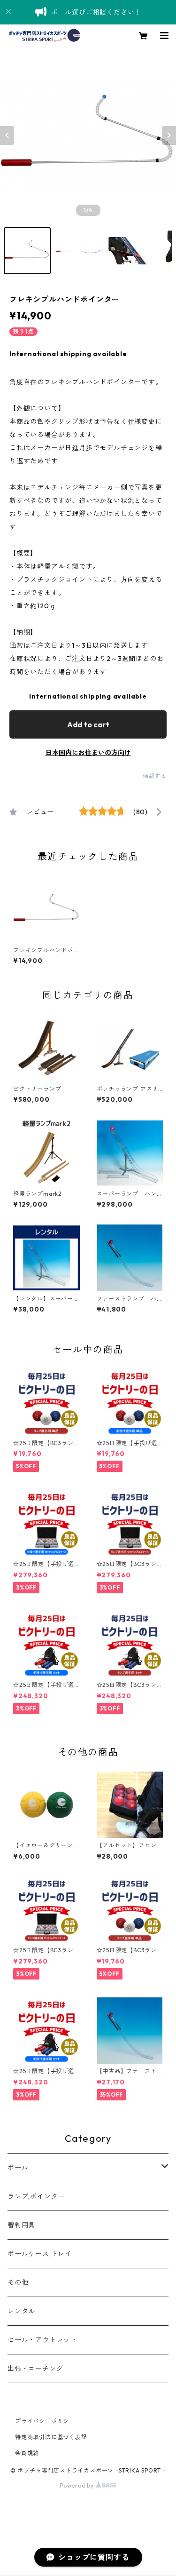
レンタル (21, 2311)
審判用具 (21, 2225)
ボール (18, 2168)
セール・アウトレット (42, 2340)
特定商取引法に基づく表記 (51, 2437)
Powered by (78, 2485)
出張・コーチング (35, 2369)
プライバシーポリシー (45, 2421)
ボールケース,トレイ (40, 2254)
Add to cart (88, 724)
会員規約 (27, 2453)
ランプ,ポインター (36, 2196)
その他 (18, 2282)
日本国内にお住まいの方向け (88, 753)
